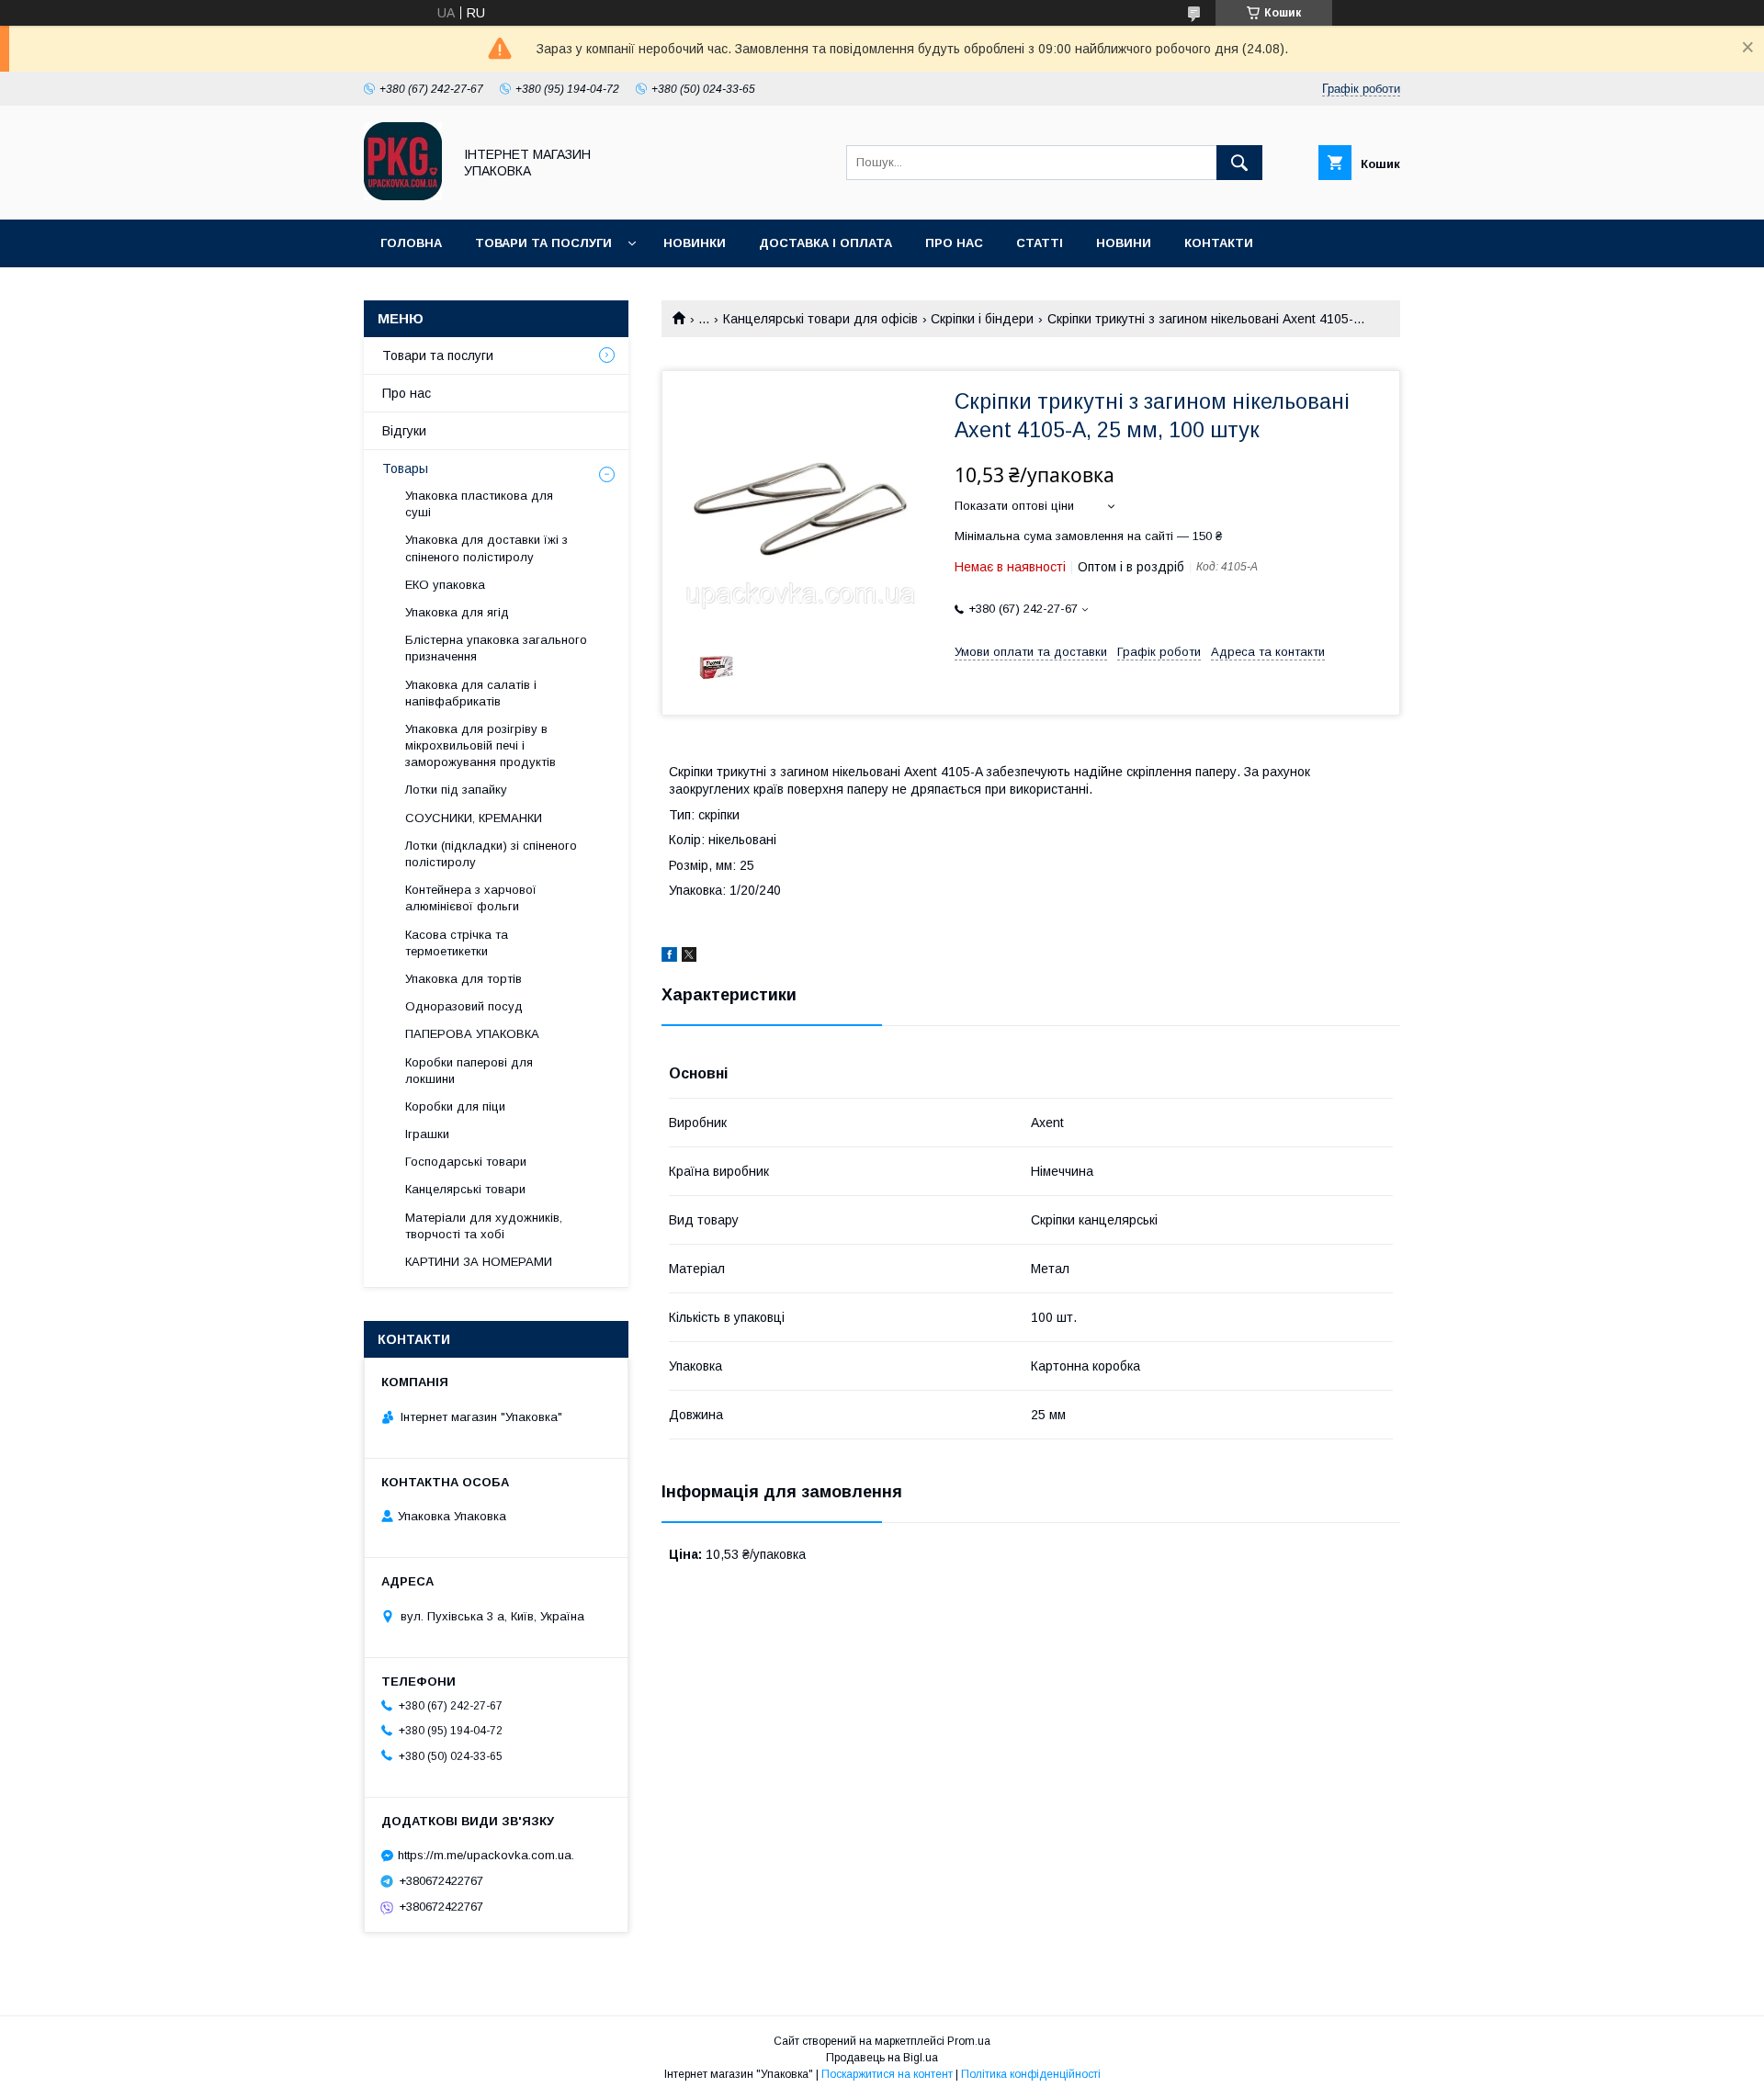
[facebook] (669, 957)
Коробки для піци (455, 1106)
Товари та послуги (543, 243)
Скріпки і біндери (982, 319)
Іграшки (427, 1134)
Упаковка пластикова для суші (479, 504)
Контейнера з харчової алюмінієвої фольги (471, 898)
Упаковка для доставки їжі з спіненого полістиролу (486, 548)
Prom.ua (969, 2041)
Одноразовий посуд (464, 1006)
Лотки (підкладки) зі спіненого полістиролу (491, 854)
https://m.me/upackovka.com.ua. (486, 1855)
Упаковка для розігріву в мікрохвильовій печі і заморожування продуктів (481, 745)
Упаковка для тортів (464, 979)
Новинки (695, 243)
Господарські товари (466, 1162)
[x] (689, 957)
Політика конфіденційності (1031, 2074)
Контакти (1219, 243)
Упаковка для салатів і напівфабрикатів (471, 693)
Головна (411, 243)
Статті (1040, 243)
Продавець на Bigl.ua (882, 2058)
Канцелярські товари (465, 1189)
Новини (1124, 243)
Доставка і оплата (825, 243)
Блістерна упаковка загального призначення (496, 648)
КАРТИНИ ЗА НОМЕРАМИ (479, 1262)
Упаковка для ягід (457, 612)
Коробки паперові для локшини (469, 1071)
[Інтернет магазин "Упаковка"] (403, 196)
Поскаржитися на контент (887, 2074)
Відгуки (404, 431)
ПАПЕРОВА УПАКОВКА (472, 1034)
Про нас (954, 243)
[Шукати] (1239, 163)
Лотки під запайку (456, 790)
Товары (405, 468)
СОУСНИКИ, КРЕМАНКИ (474, 818)
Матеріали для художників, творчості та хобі (484, 1226)
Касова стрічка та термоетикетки (457, 943)
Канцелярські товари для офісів (820, 319)
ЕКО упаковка (445, 585)
